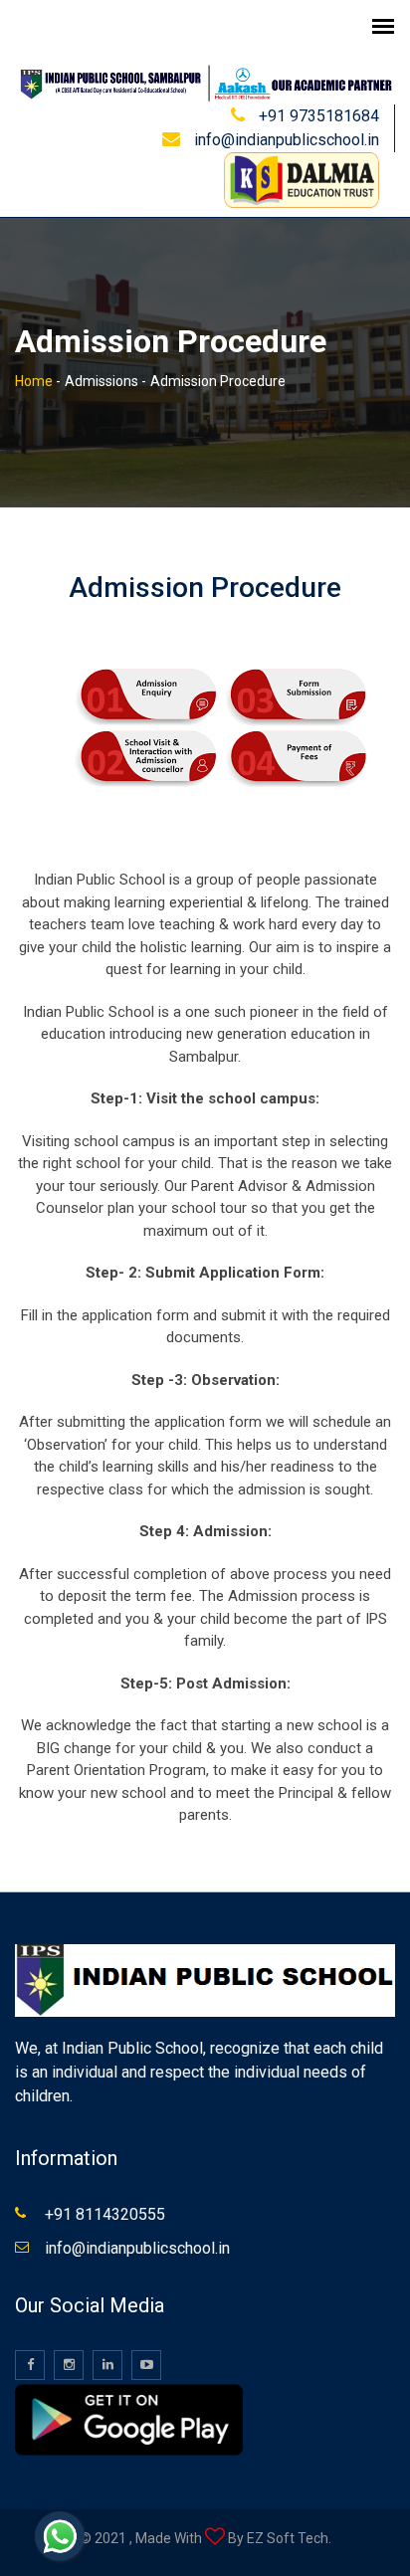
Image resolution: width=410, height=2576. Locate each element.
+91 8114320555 (105, 2214)
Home (34, 381)
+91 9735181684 (319, 116)
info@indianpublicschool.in (287, 140)
